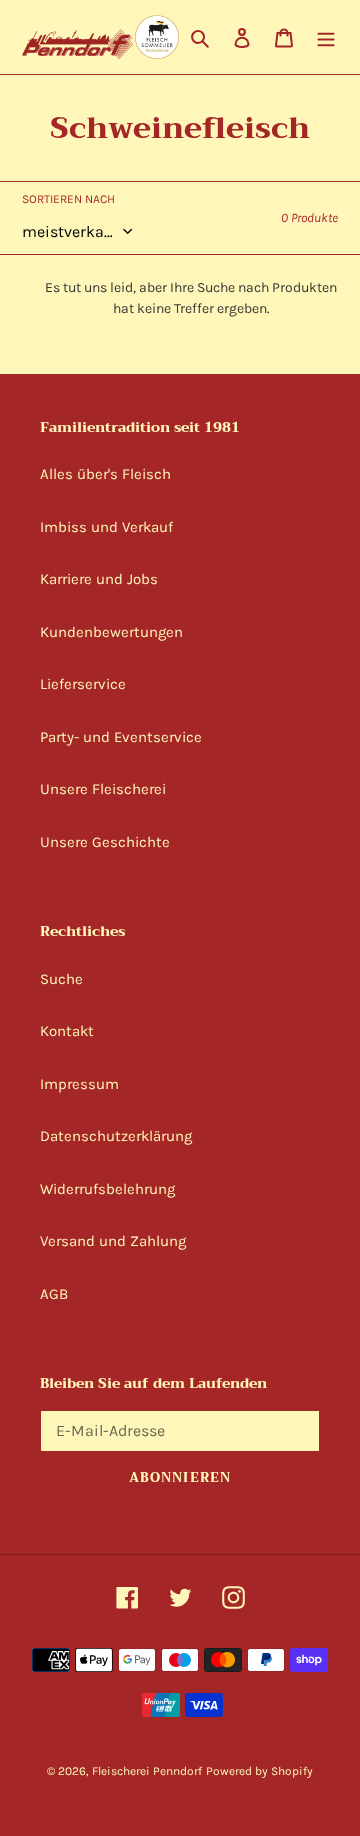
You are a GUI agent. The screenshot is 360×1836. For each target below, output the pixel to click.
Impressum (79, 1084)
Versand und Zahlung (113, 1241)
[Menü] (326, 37)
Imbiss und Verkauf (106, 527)
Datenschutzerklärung (116, 1136)
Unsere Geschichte (105, 842)
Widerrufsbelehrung (107, 1189)
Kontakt (67, 1031)
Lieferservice (83, 684)
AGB (54, 1294)
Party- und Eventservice (121, 737)
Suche (61, 979)
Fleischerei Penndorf (147, 1771)
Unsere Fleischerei (103, 789)
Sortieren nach (68, 199)
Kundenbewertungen (111, 632)
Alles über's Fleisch (105, 474)
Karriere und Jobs (99, 579)
